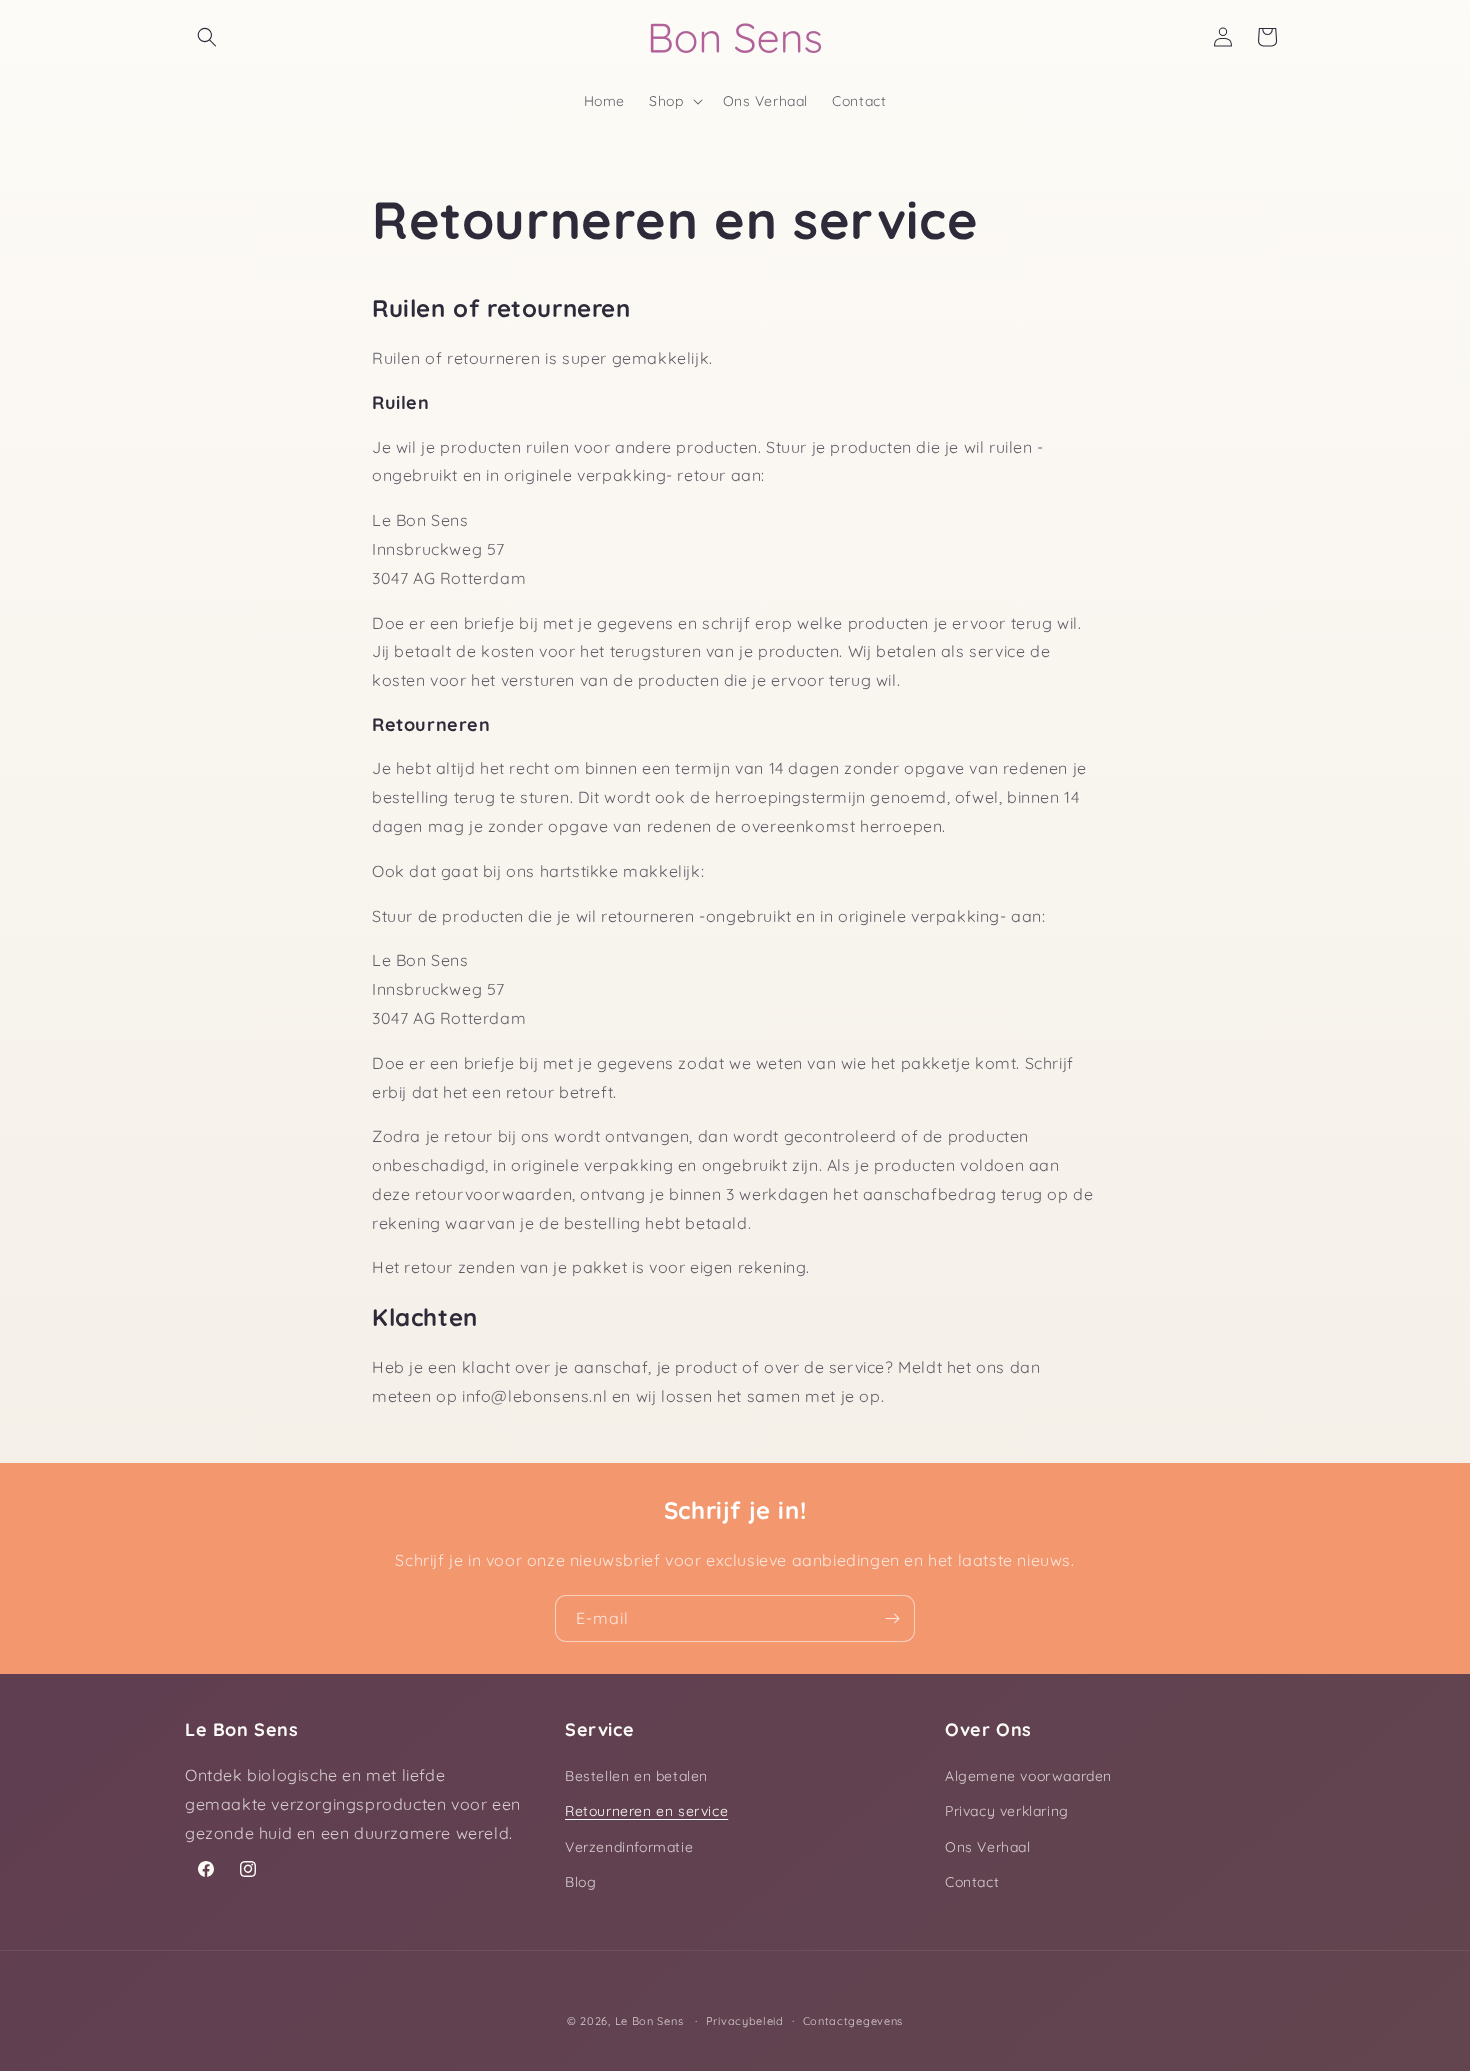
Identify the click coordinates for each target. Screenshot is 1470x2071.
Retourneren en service (646, 1811)
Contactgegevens (853, 2021)
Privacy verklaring (1007, 1811)
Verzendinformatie (629, 1847)
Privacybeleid (745, 2021)
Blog (580, 1882)
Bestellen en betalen (636, 1776)
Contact (972, 1882)
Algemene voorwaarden (1028, 1776)
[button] (207, 37)
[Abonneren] (892, 1618)
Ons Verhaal (988, 1847)
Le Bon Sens (649, 2021)
